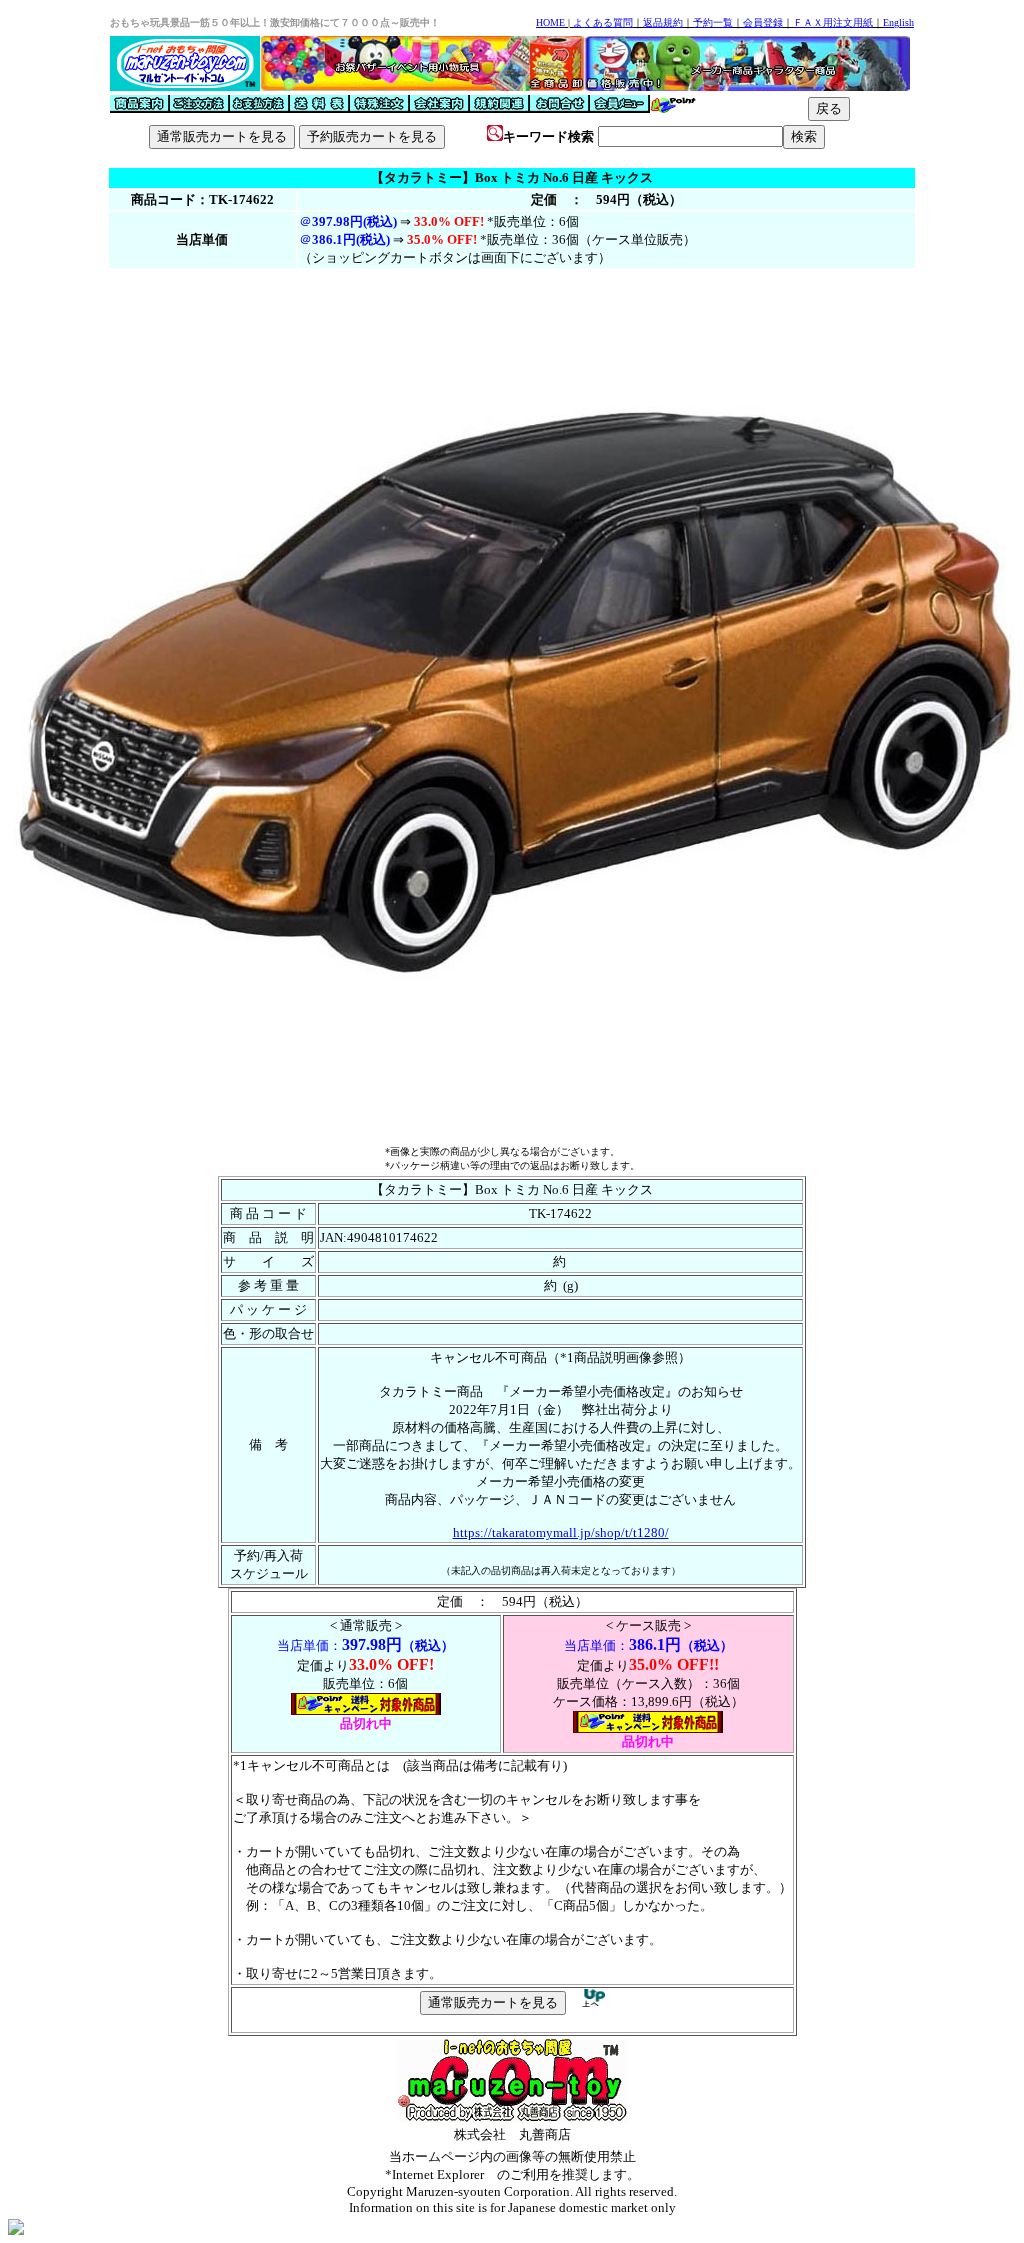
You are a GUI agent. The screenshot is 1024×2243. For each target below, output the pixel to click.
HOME (550, 22)
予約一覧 (713, 22)
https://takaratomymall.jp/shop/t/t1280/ (561, 1532)
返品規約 (663, 22)
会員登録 (763, 22)
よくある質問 (603, 22)
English (898, 22)
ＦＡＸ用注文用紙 (833, 22)
